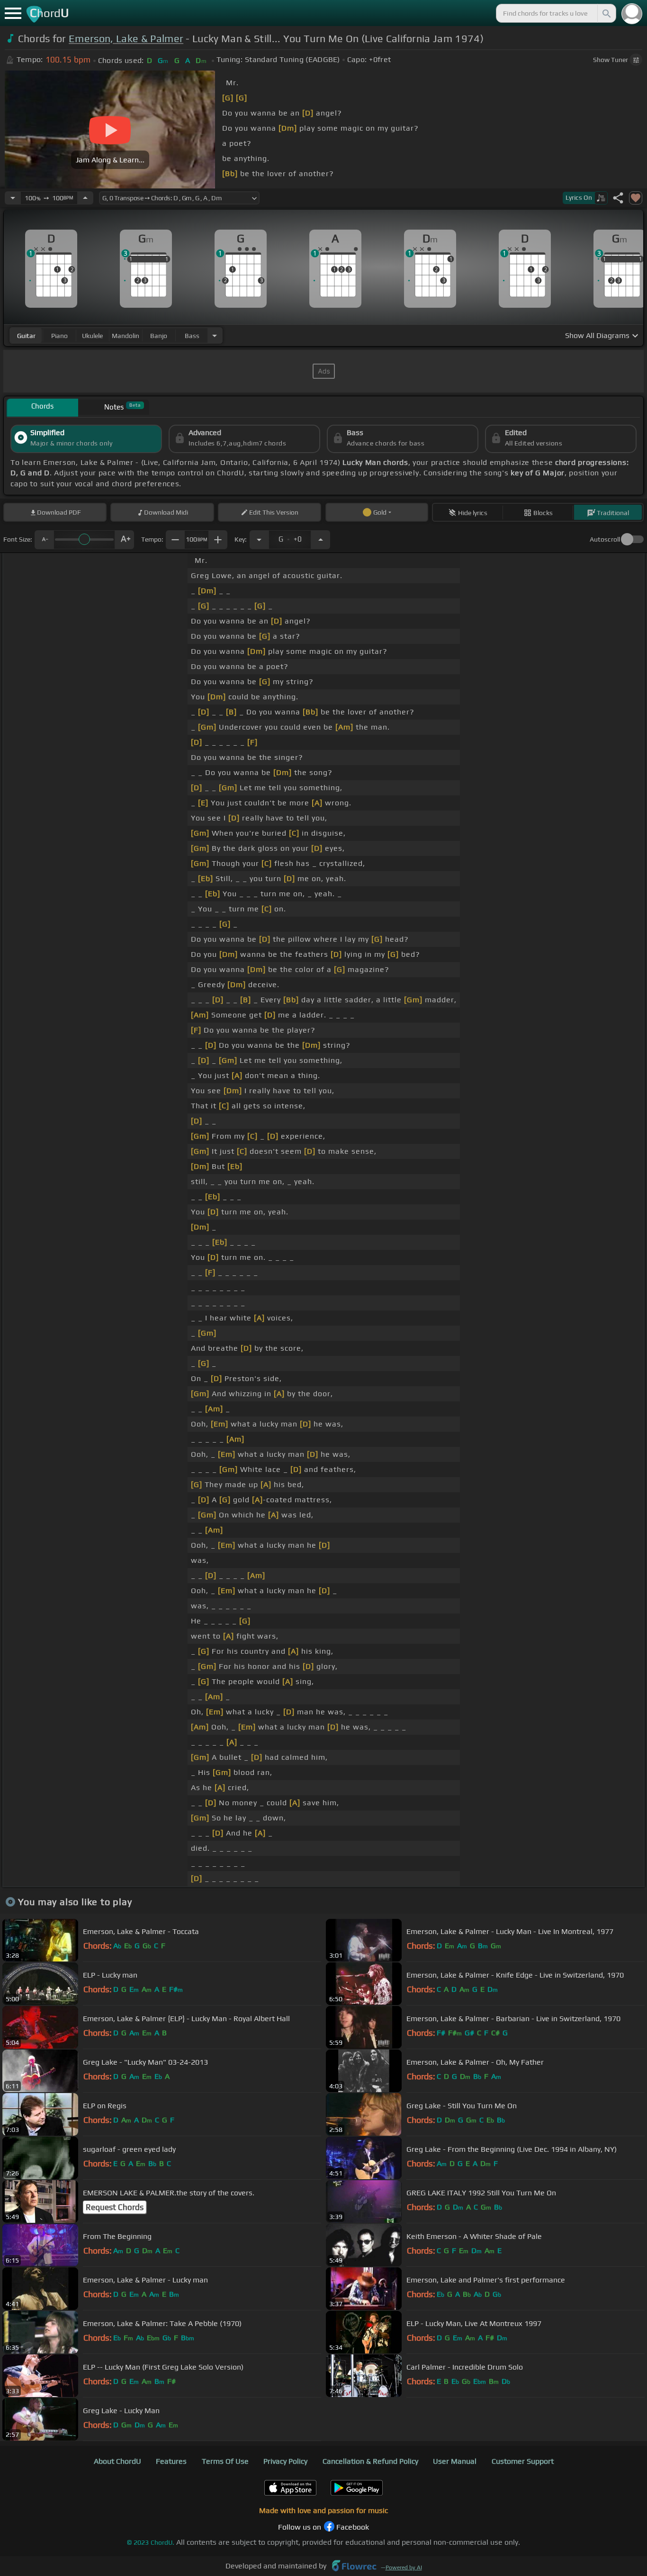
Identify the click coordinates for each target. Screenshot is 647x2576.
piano (59, 336)
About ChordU (117, 2461)
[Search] (606, 13)
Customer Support (523, 2461)
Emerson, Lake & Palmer (126, 39)
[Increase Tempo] (85, 198)
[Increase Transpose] (321, 540)
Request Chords (115, 2207)
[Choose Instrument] (215, 335)
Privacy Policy (285, 2461)
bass (192, 336)
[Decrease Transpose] (259, 540)
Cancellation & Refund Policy (370, 2461)
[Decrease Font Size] (44, 540)
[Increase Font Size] (125, 540)
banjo (159, 336)
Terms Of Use (225, 2461)
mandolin (126, 336)
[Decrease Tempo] (13, 198)
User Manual (455, 2461)
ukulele (92, 336)
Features (171, 2461)
